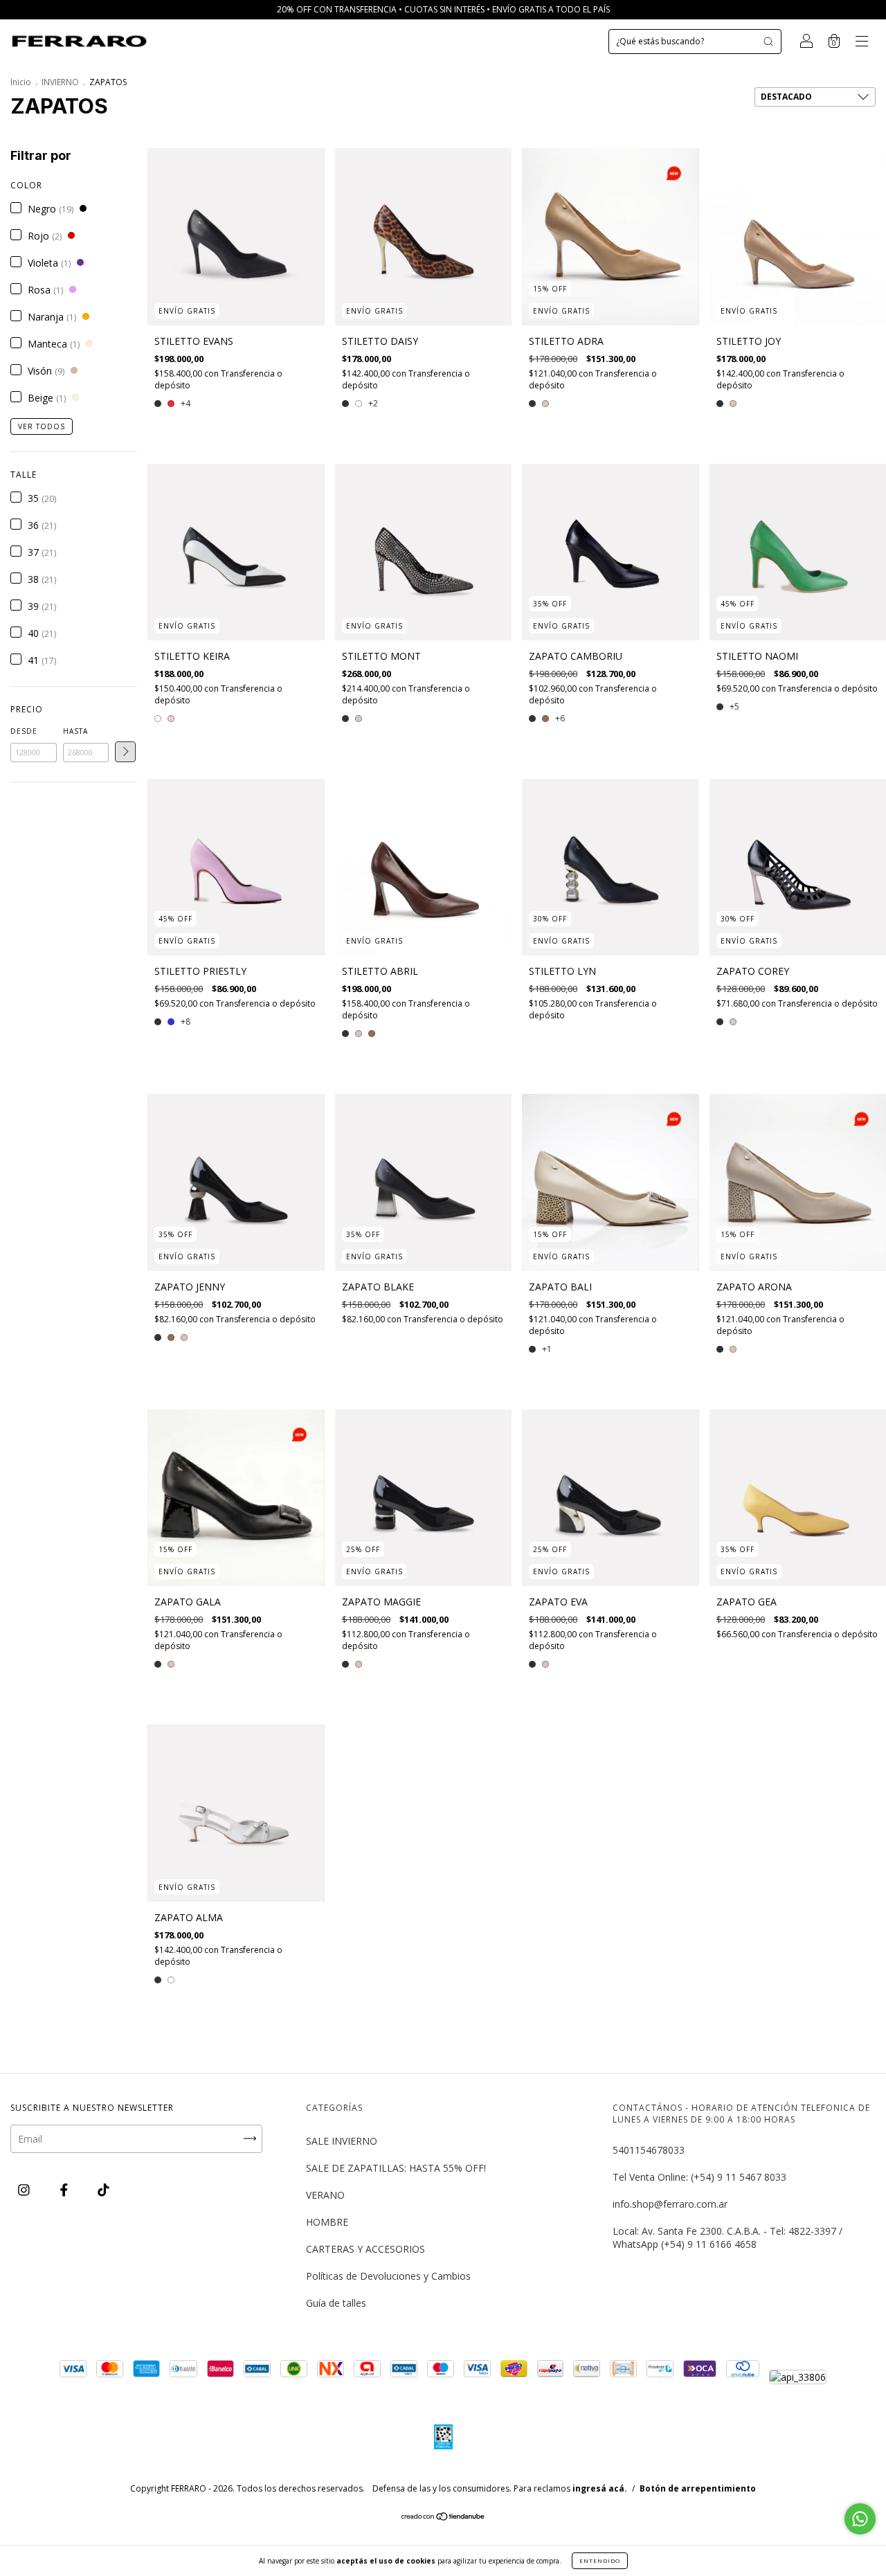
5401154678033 (649, 2150)
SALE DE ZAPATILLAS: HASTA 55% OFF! (396, 2168)
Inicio (21, 82)
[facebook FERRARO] (65, 2190)
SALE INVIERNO (342, 2141)
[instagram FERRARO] (25, 2190)
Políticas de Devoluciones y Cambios (388, 2276)
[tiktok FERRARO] (103, 2190)
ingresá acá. (600, 2488)
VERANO (325, 2195)
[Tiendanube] (443, 2518)
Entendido (600, 2560)
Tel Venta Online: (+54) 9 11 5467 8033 (699, 2177)
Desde (24, 731)
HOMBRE (327, 2222)
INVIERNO (60, 82)
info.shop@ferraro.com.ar (670, 2204)
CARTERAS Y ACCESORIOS (365, 2249)
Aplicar (125, 752)
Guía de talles (336, 2303)
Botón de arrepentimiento (698, 2488)
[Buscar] (768, 42)
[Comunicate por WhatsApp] (860, 2519)
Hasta (75, 731)
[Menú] (862, 43)
